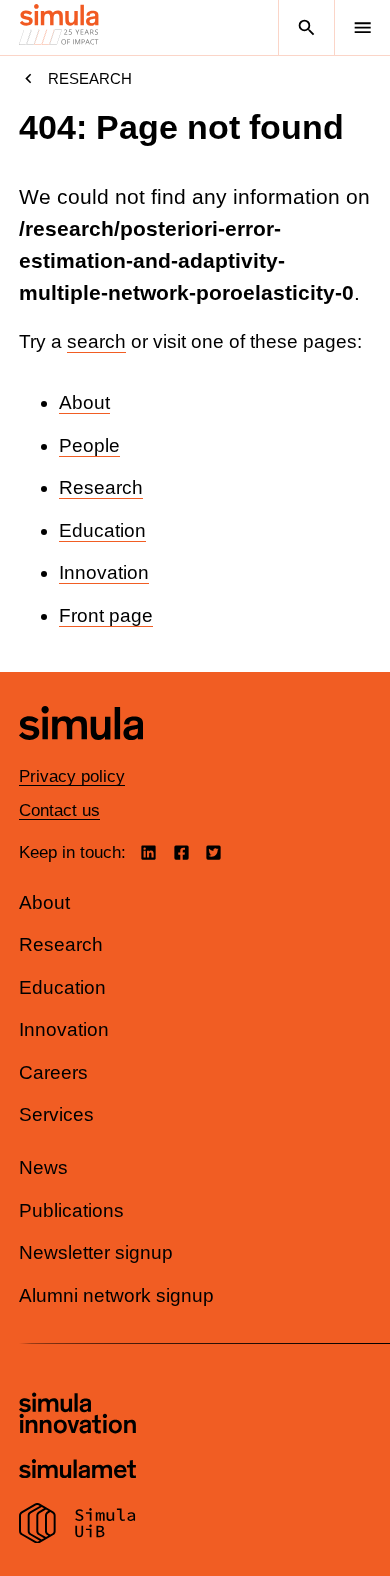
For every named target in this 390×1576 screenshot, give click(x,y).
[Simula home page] (81, 755)
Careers (53, 1072)
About (84, 402)
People (89, 445)
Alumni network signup (116, 1295)
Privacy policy (72, 776)
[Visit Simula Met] (77, 1471)
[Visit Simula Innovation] (77, 1416)
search (96, 341)
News (43, 1167)
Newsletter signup (96, 1252)
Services (56, 1114)
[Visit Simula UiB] (77, 1526)
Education (102, 530)
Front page (106, 615)
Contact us (59, 810)
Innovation (104, 572)
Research (90, 78)
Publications (71, 1210)
